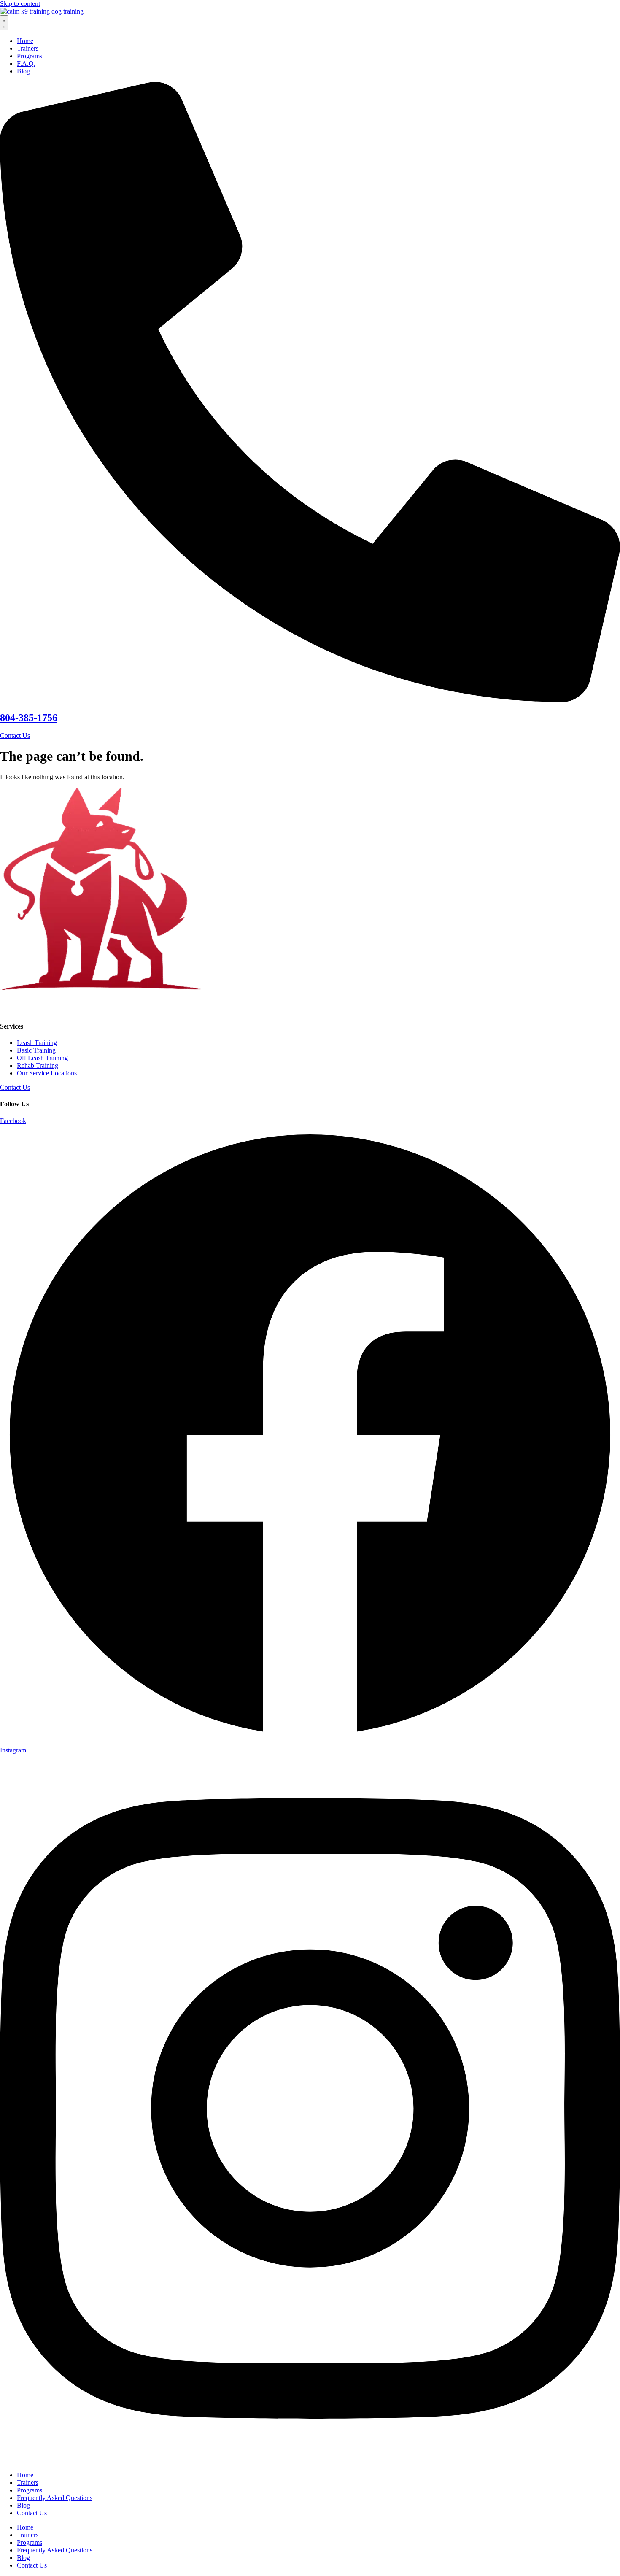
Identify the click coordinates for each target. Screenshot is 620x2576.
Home (25, 2475)
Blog (23, 2505)
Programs (30, 2490)
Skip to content (20, 4)
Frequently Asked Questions (55, 2498)
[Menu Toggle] (4, 23)
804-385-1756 (29, 718)
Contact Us (32, 2513)
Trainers (28, 2483)
